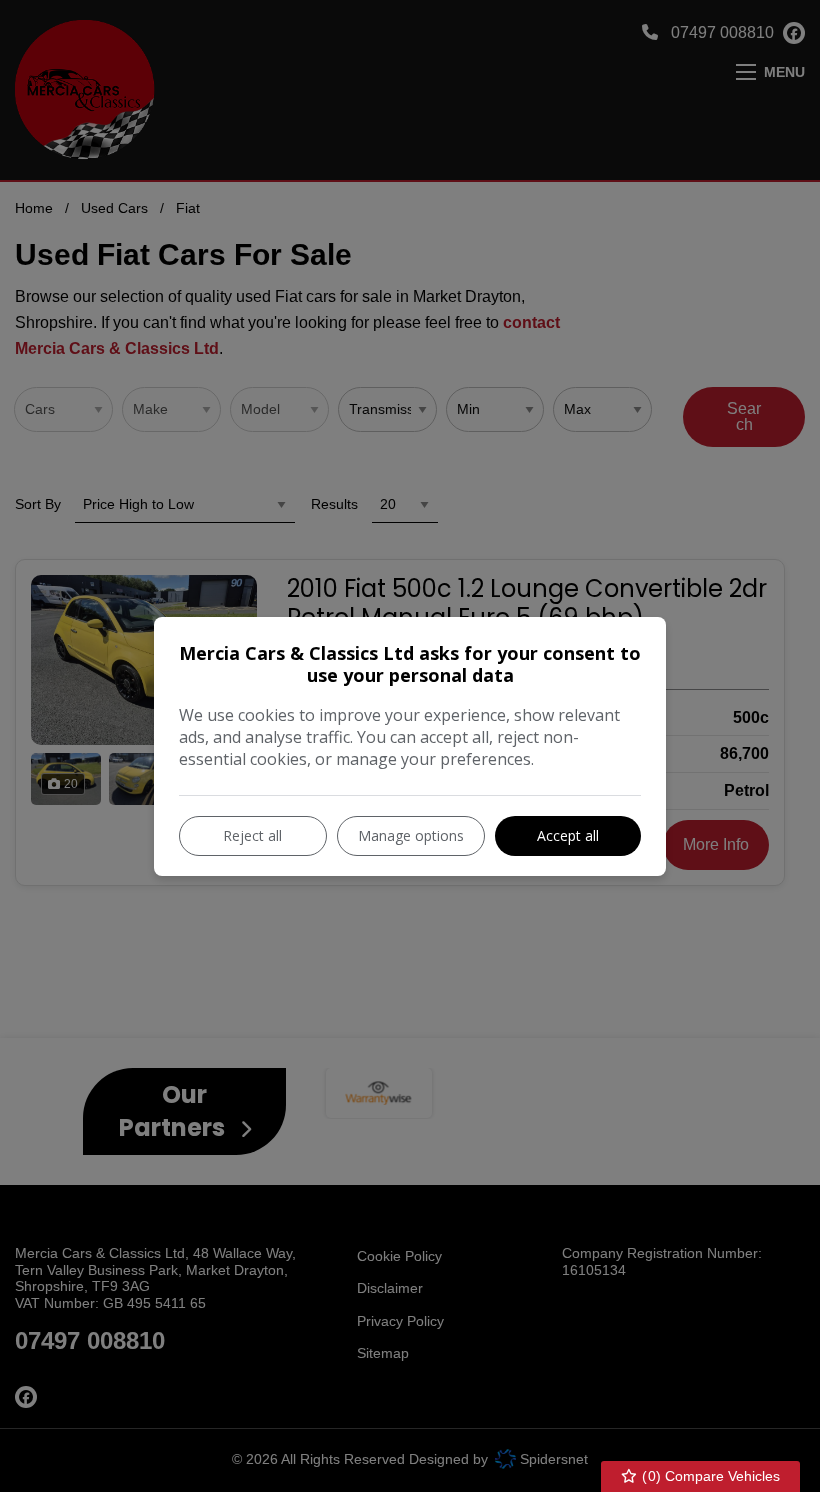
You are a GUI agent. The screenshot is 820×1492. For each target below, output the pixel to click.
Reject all (252, 835)
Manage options (411, 835)
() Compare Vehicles (709, 1476)
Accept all (568, 835)
